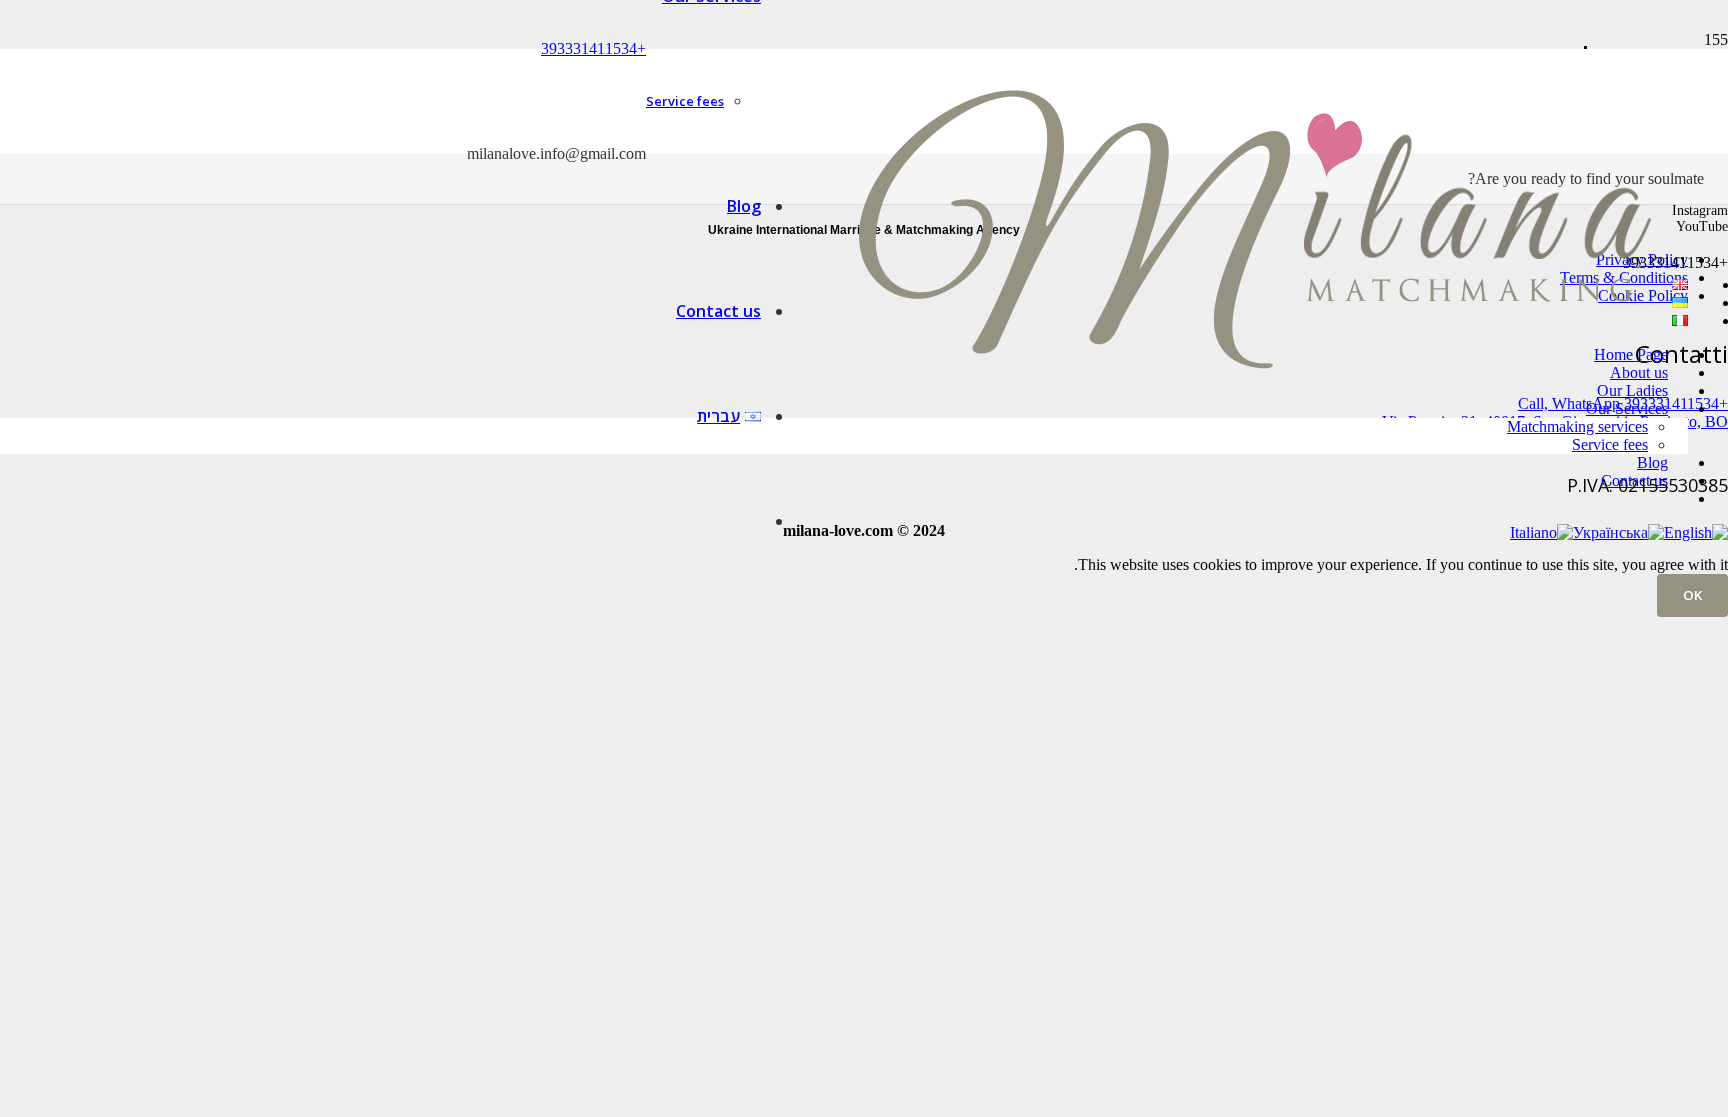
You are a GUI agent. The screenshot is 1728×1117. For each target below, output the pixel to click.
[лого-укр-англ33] (1254, 459)
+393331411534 (593, 48)
